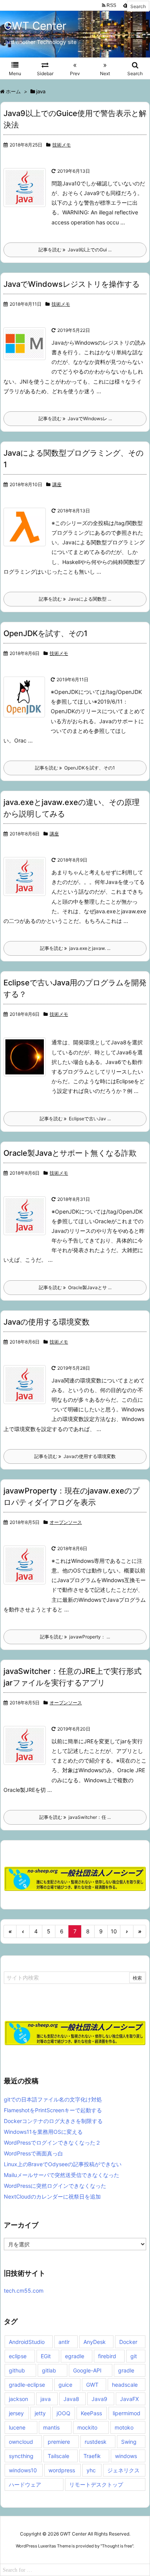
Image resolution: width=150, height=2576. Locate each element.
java (46, 2399)
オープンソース (66, 1522)
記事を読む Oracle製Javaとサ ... (75, 1287)
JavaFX (129, 2399)
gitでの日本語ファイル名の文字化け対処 (53, 2099)
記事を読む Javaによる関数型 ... (75, 599)
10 (114, 1931)
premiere (59, 2442)
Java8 (71, 2399)
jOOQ (63, 2413)
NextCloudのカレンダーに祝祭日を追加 (52, 2196)
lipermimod (127, 2413)
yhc (91, 2470)
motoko (124, 2427)
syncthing (21, 2456)
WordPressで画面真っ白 (33, 2153)
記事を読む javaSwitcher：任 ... (75, 1817)
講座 (57, 484)
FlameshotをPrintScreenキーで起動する (53, 2110)
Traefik (92, 2456)
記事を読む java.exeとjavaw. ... (75, 948)
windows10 (23, 2470)
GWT (92, 2385)
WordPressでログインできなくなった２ (52, 2142)
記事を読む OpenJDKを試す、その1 (75, 768)
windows (126, 2456)
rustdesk (96, 2442)
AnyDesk (95, 2342)
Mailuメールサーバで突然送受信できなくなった (62, 2175)
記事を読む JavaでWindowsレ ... (75, 418)
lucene (17, 2427)
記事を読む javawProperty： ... (75, 1637)
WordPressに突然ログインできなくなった (55, 2186)
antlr (64, 2342)
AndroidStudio (27, 2342)
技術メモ (62, 145)
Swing (129, 2442)
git (134, 2356)
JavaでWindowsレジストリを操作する (72, 284)
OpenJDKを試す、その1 (45, 633)
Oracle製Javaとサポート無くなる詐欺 (70, 1153)
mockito (87, 2427)
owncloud (21, 2442)
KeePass (91, 2413)
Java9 (99, 2399)
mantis (51, 2427)
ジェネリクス (123, 2470)
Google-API (87, 2370)
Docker (128, 2342)
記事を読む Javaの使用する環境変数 (75, 1456)
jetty (40, 2413)
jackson (18, 2399)
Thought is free (117, 2546)
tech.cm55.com (24, 2291)
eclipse (18, 2356)
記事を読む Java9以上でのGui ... (75, 250)
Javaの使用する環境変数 (47, 1322)
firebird (107, 2356)
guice (65, 2385)
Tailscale (58, 2456)
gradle (126, 2370)
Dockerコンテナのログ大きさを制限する (53, 2121)
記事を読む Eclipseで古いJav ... (75, 1119)
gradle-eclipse (27, 2385)
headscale (125, 2385)
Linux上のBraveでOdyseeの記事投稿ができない (63, 2164)
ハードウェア (25, 2484)
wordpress (62, 2470)
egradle (75, 2356)
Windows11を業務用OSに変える (43, 2132)
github (17, 2370)
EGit (46, 2356)
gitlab (49, 2370)
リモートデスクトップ (96, 2484)
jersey (16, 2413)
